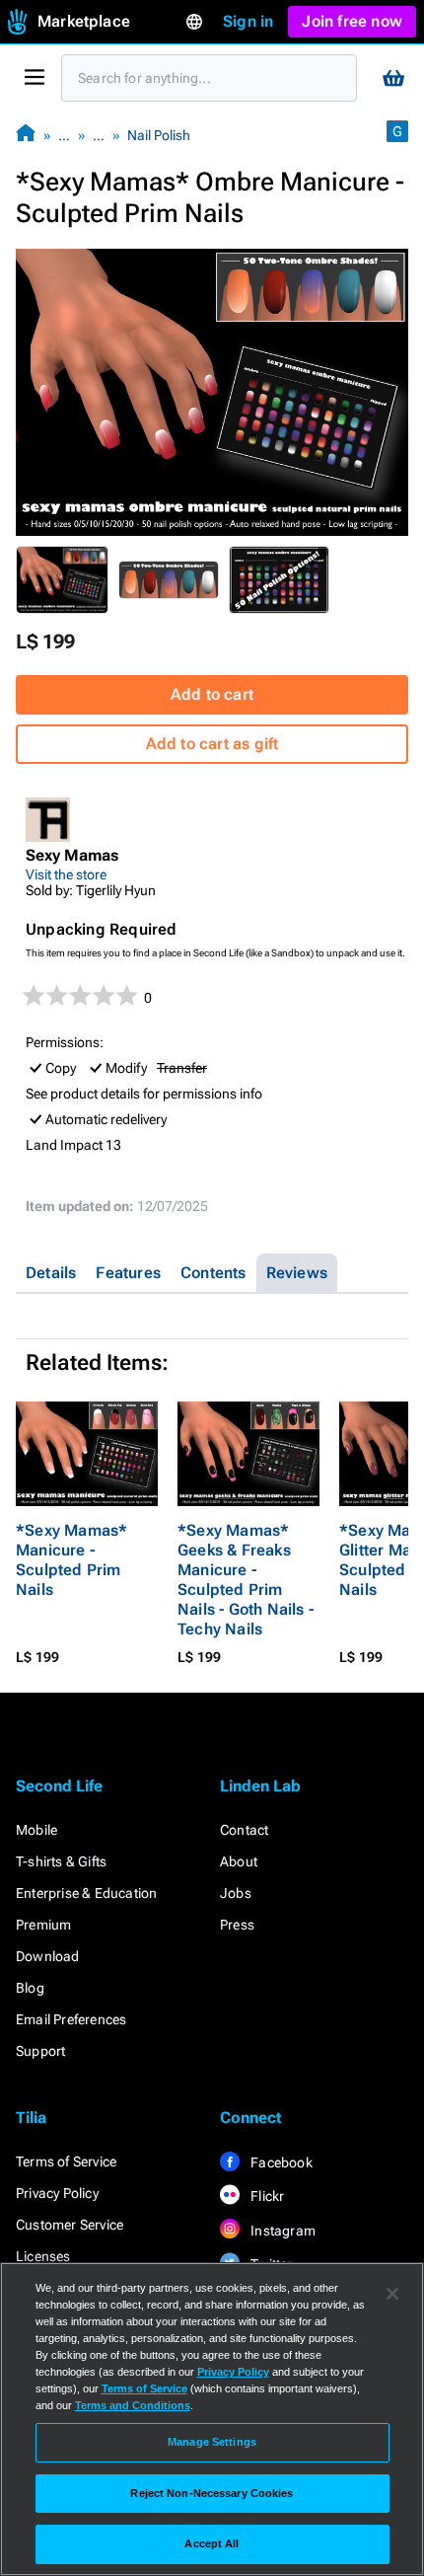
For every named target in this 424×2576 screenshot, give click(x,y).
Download (48, 1956)
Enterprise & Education (86, 1893)
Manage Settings (212, 2442)
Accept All (212, 2543)
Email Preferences (71, 2019)
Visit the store (66, 874)
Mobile (36, 1830)
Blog (30, 1988)
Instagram (282, 2231)
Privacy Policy (57, 2193)
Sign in (248, 21)
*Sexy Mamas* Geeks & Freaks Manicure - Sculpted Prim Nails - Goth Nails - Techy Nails (246, 1580)
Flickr (266, 2196)
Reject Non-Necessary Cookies (212, 2493)
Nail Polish (159, 135)
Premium (43, 1925)
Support (40, 2051)
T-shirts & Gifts (61, 1861)
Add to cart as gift (212, 744)
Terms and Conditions (133, 2405)
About (239, 1861)
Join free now (352, 21)
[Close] (392, 2294)
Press (237, 1925)
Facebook (280, 2162)
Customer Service (70, 2225)
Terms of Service (66, 2161)
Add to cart (212, 694)
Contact (244, 1830)
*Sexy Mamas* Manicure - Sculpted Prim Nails (71, 1560)
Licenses (43, 2256)
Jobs (236, 1893)
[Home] (26, 135)
